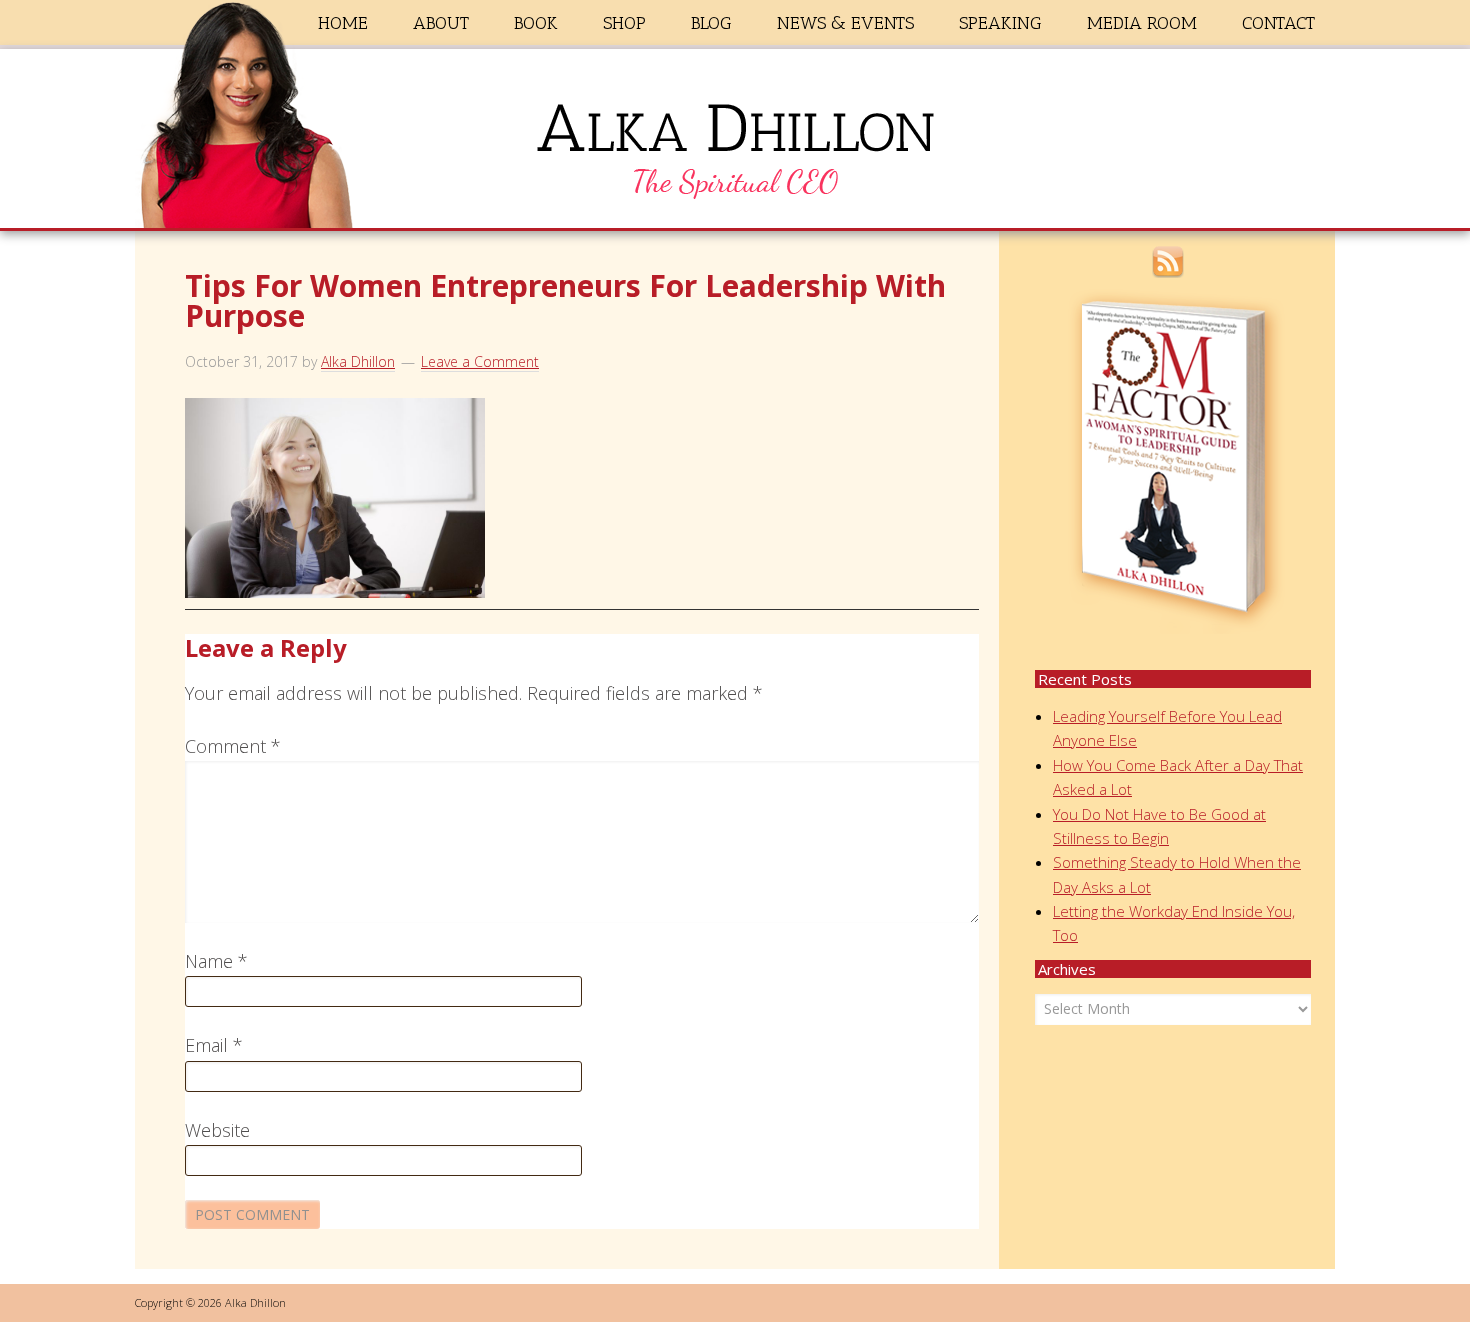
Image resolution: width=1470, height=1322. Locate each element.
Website (217, 1130)
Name (216, 961)
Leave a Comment (480, 361)
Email (214, 1045)
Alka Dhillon (735, 143)
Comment (233, 746)
